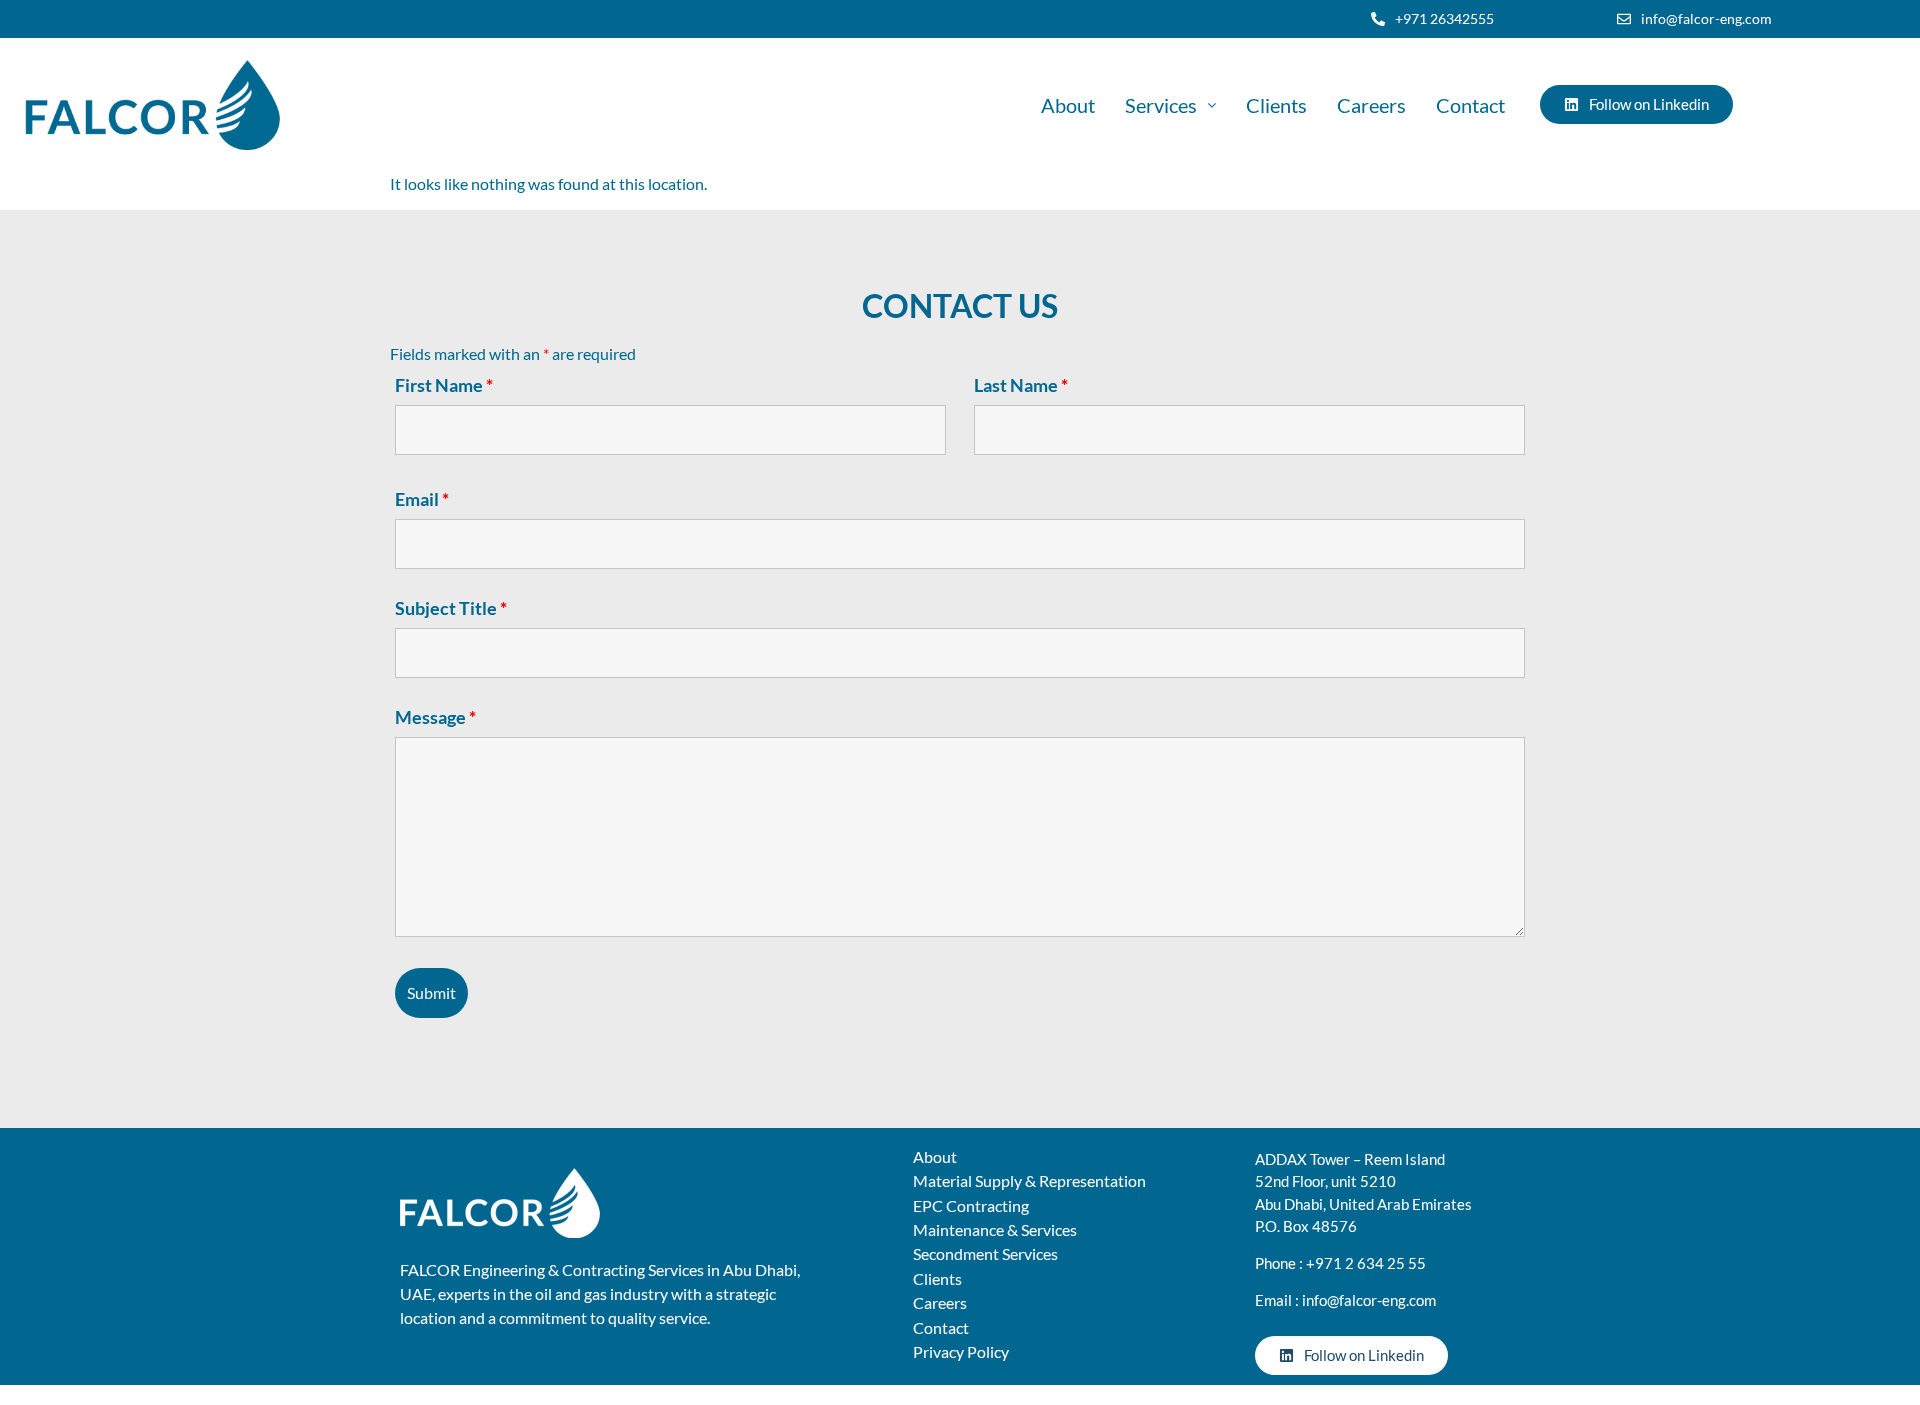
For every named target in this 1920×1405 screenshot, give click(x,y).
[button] (1170, 105)
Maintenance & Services (995, 1229)
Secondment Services (985, 1253)
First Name (444, 385)
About (1068, 105)
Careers (1371, 105)
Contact (1470, 105)
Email (422, 499)
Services (1161, 105)
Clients (1276, 105)
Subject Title (451, 608)
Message (435, 717)
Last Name (1021, 385)
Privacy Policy (961, 1351)
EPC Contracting (971, 1205)
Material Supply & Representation (1029, 1180)
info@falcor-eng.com (1369, 1300)
